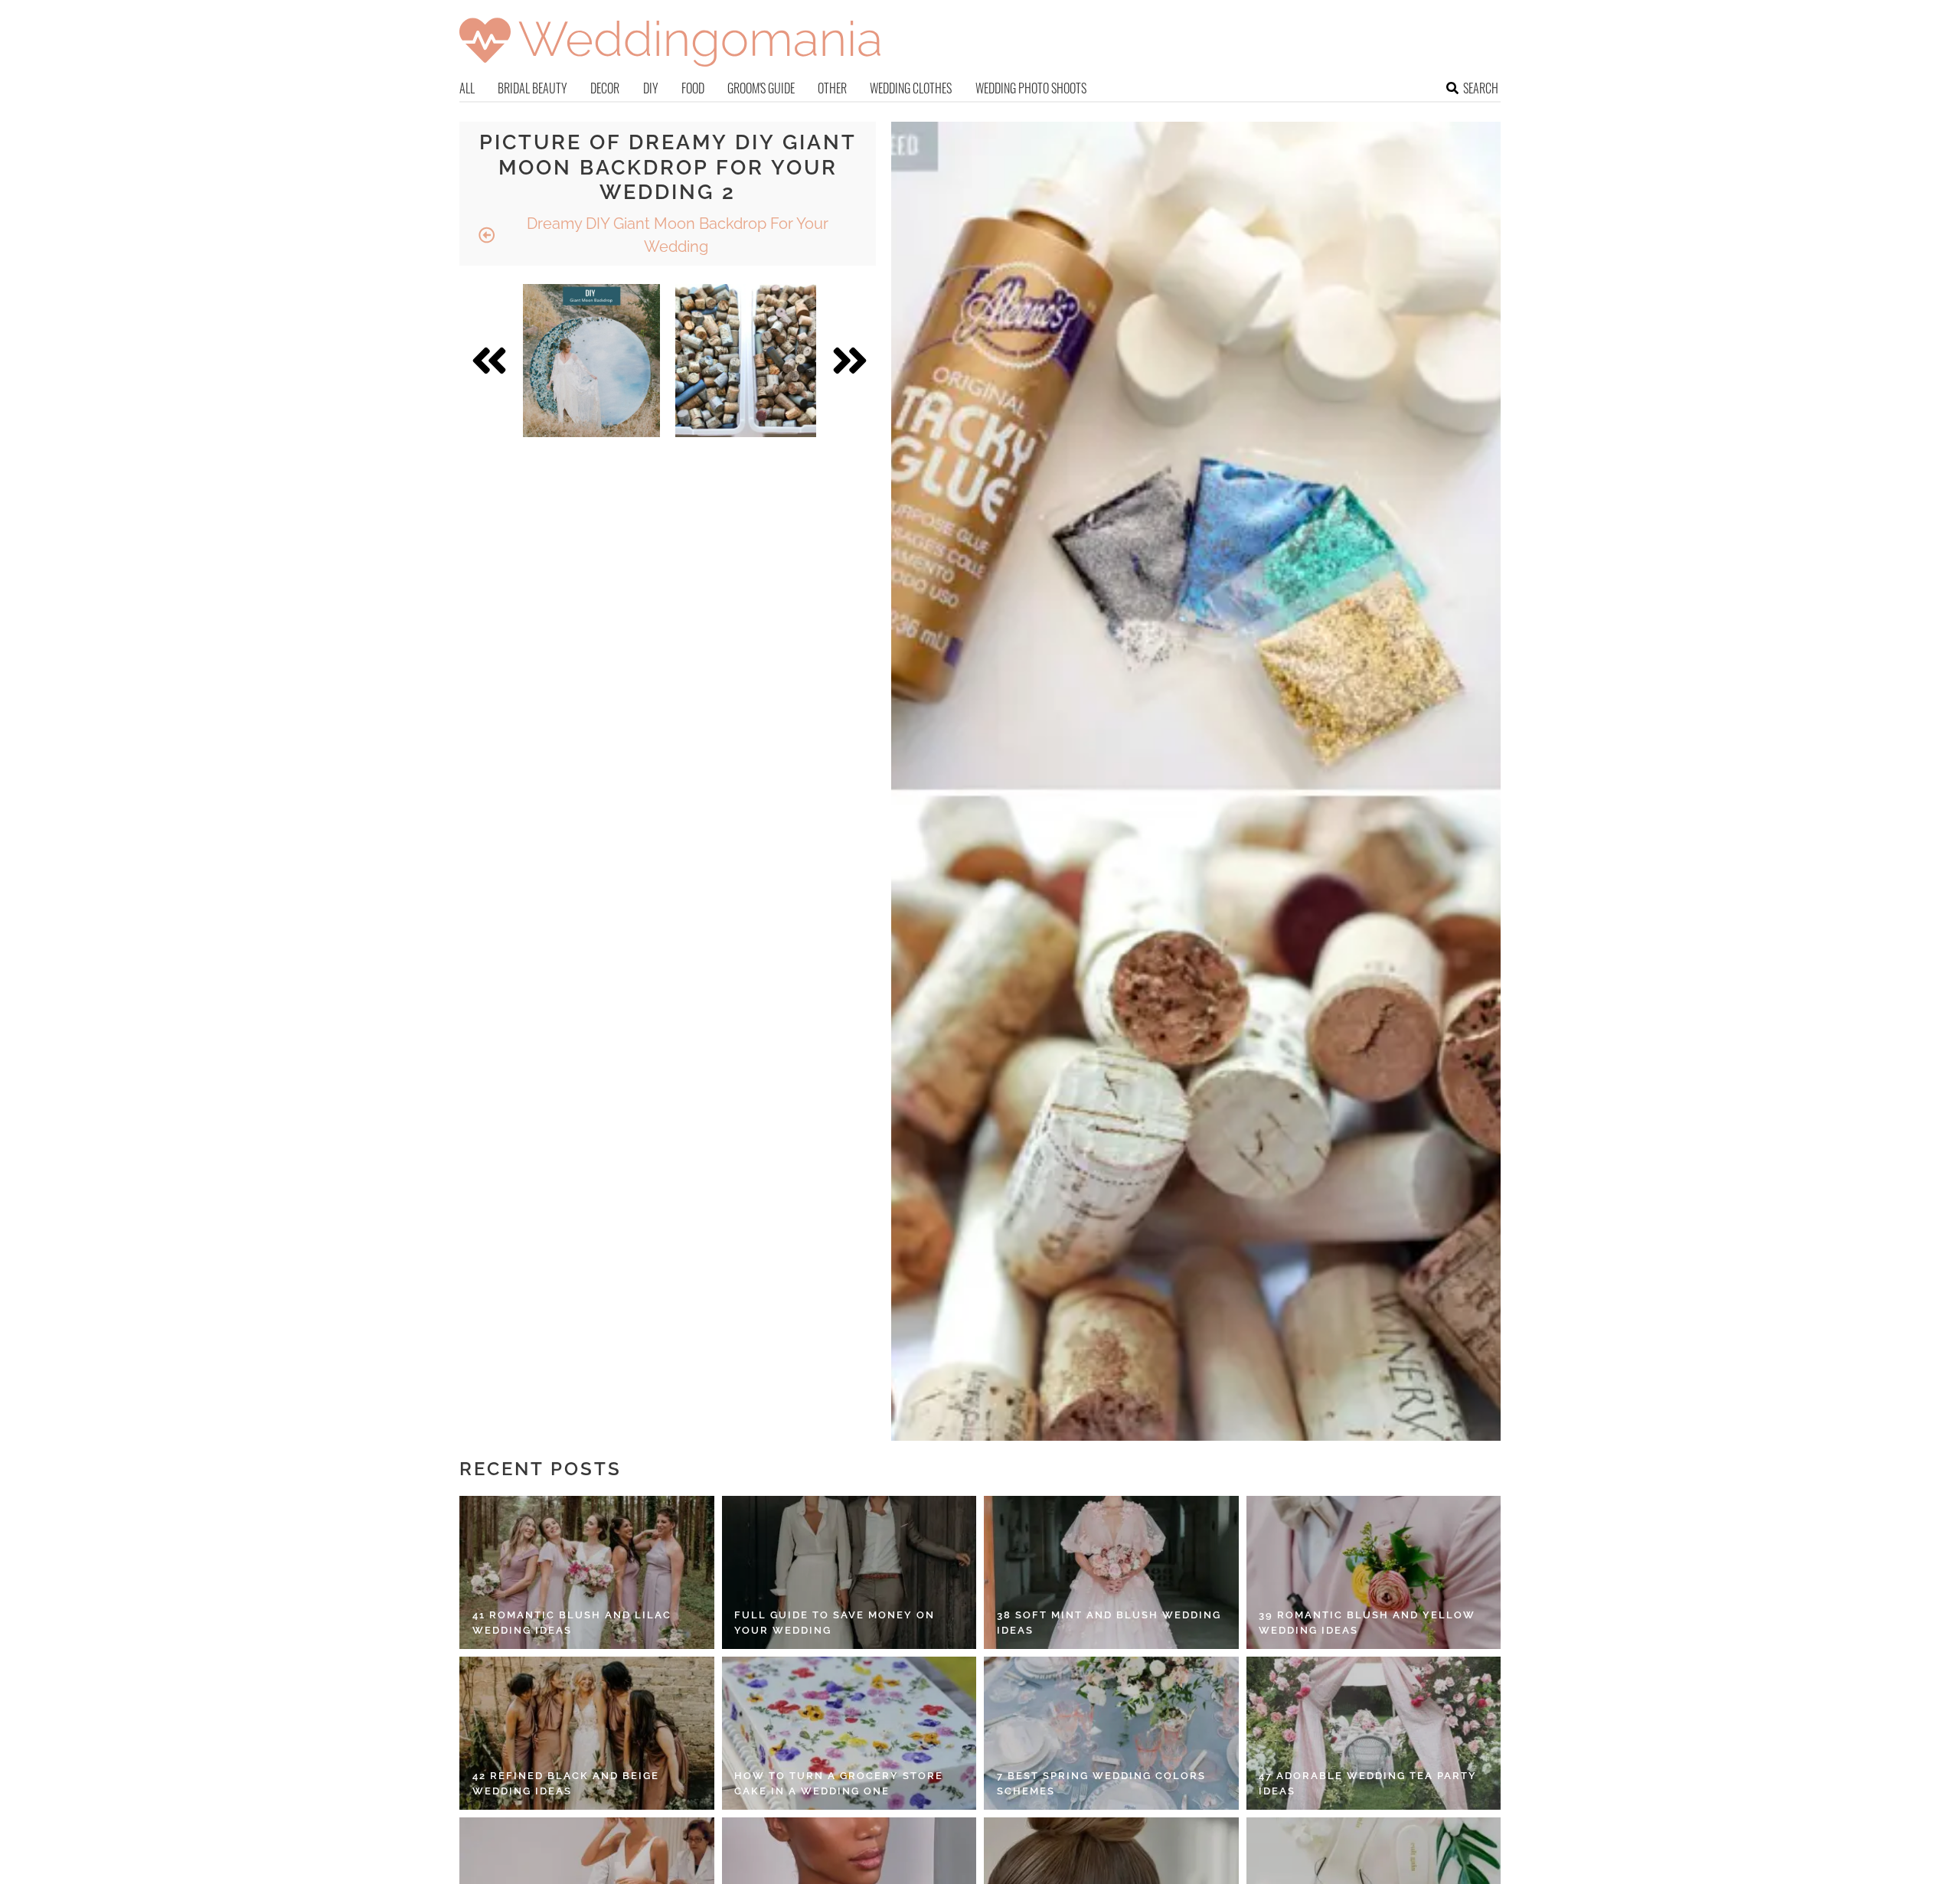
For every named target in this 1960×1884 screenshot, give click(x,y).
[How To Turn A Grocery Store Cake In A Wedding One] (849, 1733)
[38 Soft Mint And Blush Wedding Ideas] (1111, 1572)
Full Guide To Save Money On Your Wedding (835, 1623)
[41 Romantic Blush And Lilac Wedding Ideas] (587, 1572)
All (467, 88)
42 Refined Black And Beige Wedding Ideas (566, 1783)
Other (832, 88)
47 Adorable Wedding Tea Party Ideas (1368, 1783)
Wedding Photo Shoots (1031, 88)
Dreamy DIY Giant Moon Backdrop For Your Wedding (676, 235)
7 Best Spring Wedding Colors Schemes (1101, 1783)
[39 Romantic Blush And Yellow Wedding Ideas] (1374, 1572)
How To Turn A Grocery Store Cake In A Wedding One (839, 1783)
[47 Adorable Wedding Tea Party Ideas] (1374, 1733)
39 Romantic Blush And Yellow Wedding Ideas (1367, 1623)
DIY (651, 88)
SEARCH (1481, 88)
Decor (605, 88)
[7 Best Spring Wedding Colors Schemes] (1111, 1733)
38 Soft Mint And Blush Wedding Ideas (1109, 1623)
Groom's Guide (761, 88)
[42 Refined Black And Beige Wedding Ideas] (587, 1733)
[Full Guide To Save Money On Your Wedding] (849, 1572)
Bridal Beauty (532, 88)
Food (693, 88)
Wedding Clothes (911, 88)
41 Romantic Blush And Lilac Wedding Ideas (572, 1623)
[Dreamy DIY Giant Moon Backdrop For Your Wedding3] (746, 361)
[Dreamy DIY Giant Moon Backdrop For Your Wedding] (591, 361)
